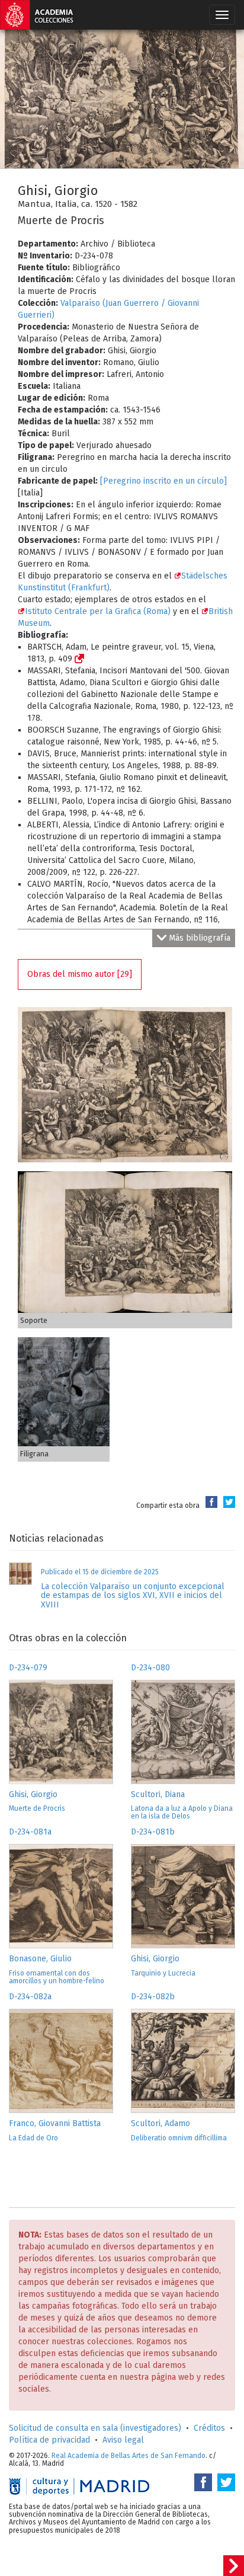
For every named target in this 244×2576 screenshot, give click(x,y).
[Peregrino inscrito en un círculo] (163, 481)
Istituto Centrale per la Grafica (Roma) (98, 611)
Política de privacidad (49, 2440)
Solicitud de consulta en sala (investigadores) (95, 2428)
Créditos (209, 2428)
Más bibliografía (200, 938)
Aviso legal (123, 2440)
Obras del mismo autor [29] (80, 974)
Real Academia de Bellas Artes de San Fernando (129, 2456)
